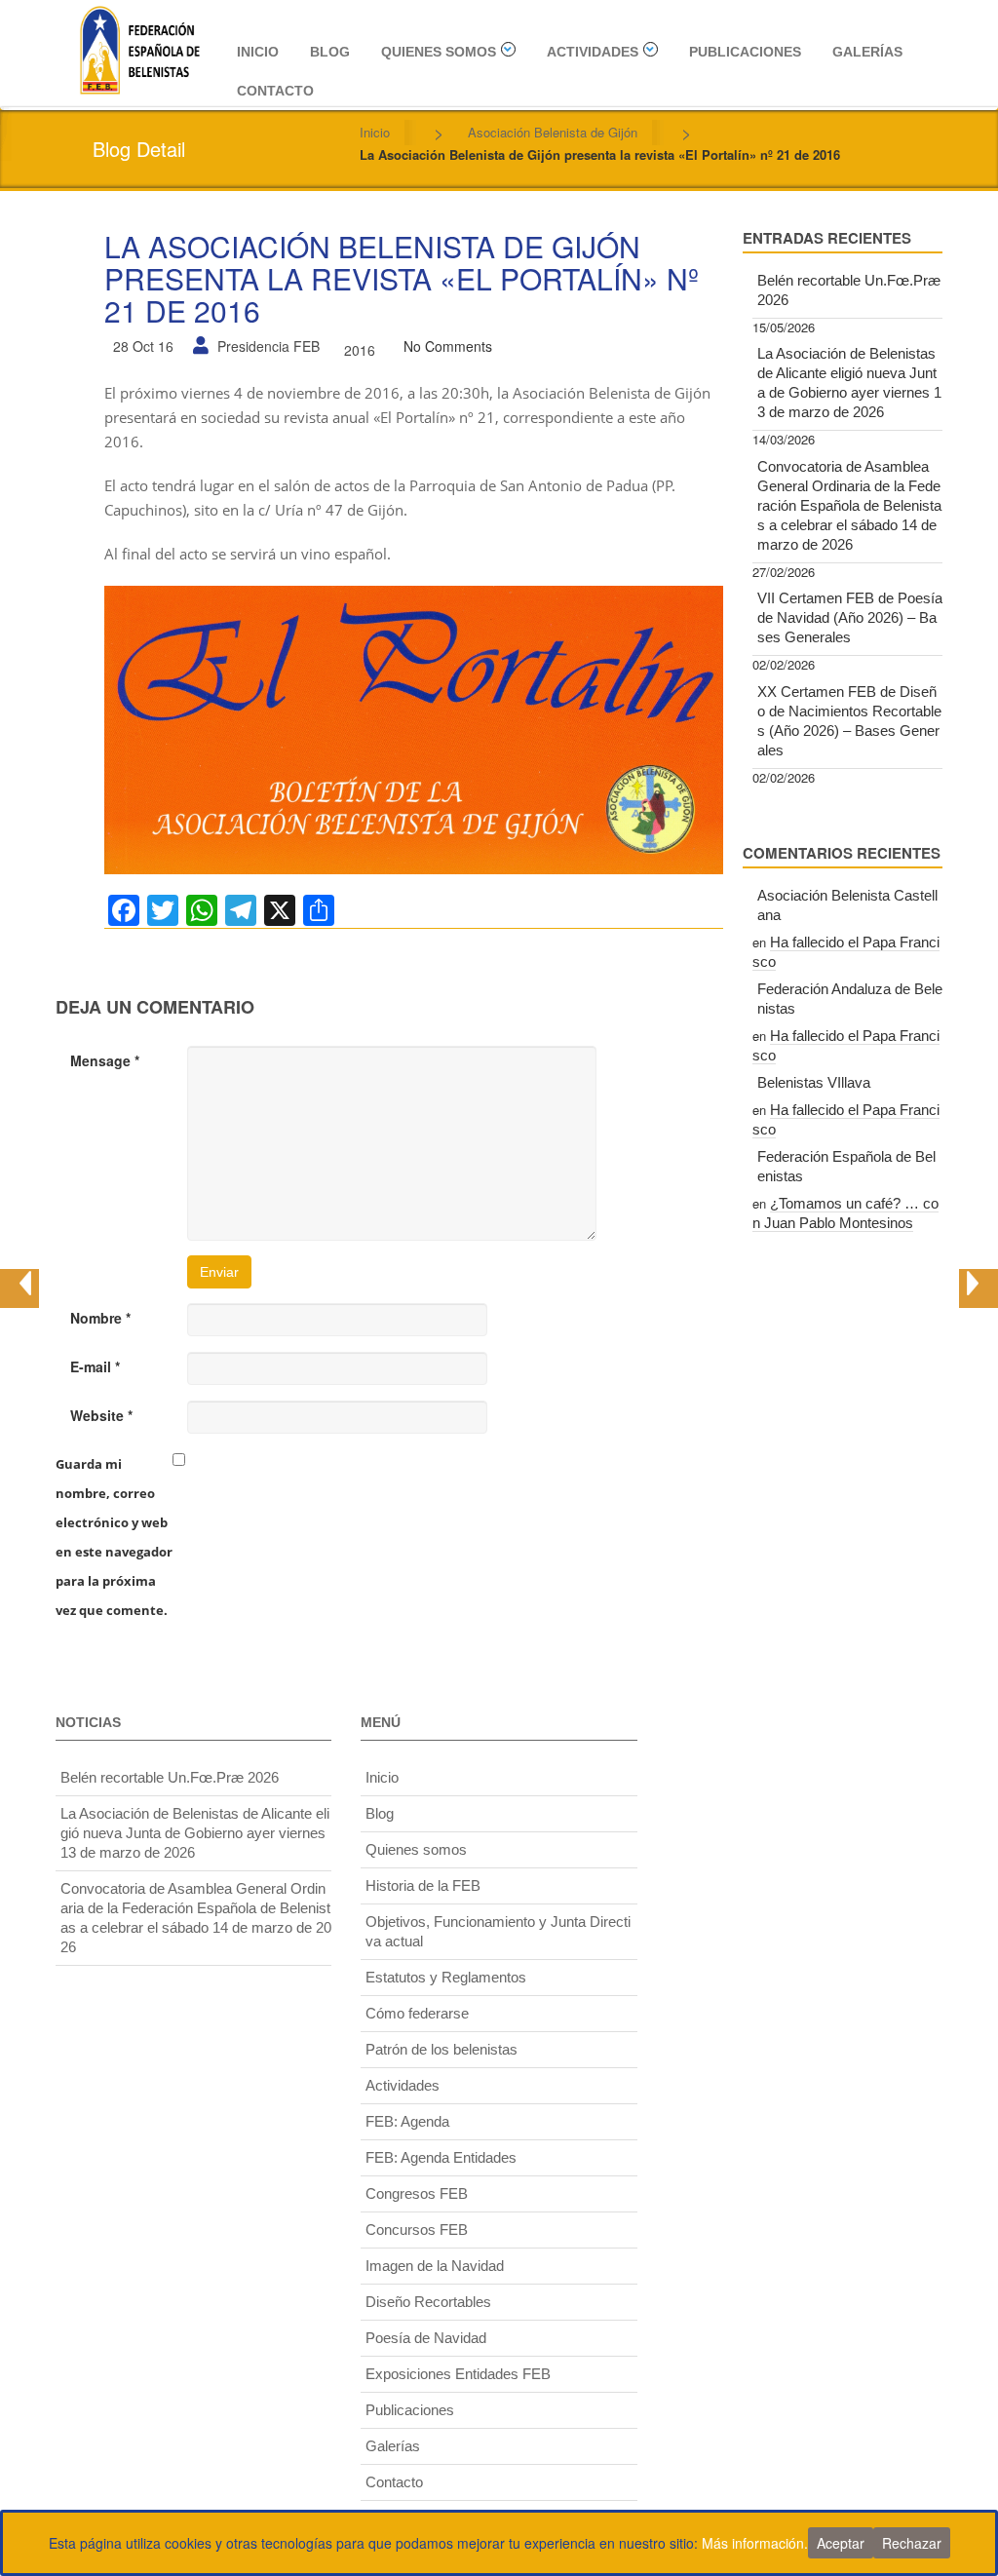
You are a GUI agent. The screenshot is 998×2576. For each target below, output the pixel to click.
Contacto (275, 91)
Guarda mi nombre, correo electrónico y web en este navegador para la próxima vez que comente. (114, 1537)
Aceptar (841, 2543)
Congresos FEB (417, 2193)
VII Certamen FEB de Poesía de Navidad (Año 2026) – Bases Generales (850, 617)
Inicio (258, 52)
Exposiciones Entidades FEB (458, 2374)
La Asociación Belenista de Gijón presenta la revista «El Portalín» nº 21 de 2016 (402, 278)
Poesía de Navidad (426, 2338)
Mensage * (105, 1060)
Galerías (867, 52)
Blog (330, 52)
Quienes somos (439, 52)
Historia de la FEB (423, 1885)
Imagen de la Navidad (435, 2266)
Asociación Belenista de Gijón (553, 132)
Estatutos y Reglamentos (446, 1977)
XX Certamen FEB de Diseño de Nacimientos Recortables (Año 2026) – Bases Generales (849, 721)
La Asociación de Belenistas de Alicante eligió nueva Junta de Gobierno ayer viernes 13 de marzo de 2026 (849, 383)
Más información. (755, 2543)
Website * (101, 1415)
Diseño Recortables (428, 2302)
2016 (360, 350)
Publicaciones (745, 52)
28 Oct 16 (143, 346)
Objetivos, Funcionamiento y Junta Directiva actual (498, 1931)
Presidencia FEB (269, 346)
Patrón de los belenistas (441, 2049)
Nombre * (100, 1318)
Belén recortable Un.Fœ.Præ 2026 (849, 290)
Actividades (593, 52)
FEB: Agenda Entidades (441, 2157)
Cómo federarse (417, 2013)
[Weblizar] (139, 47)
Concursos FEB (417, 2230)
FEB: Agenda (407, 2121)
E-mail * (95, 1366)
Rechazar (912, 2543)
